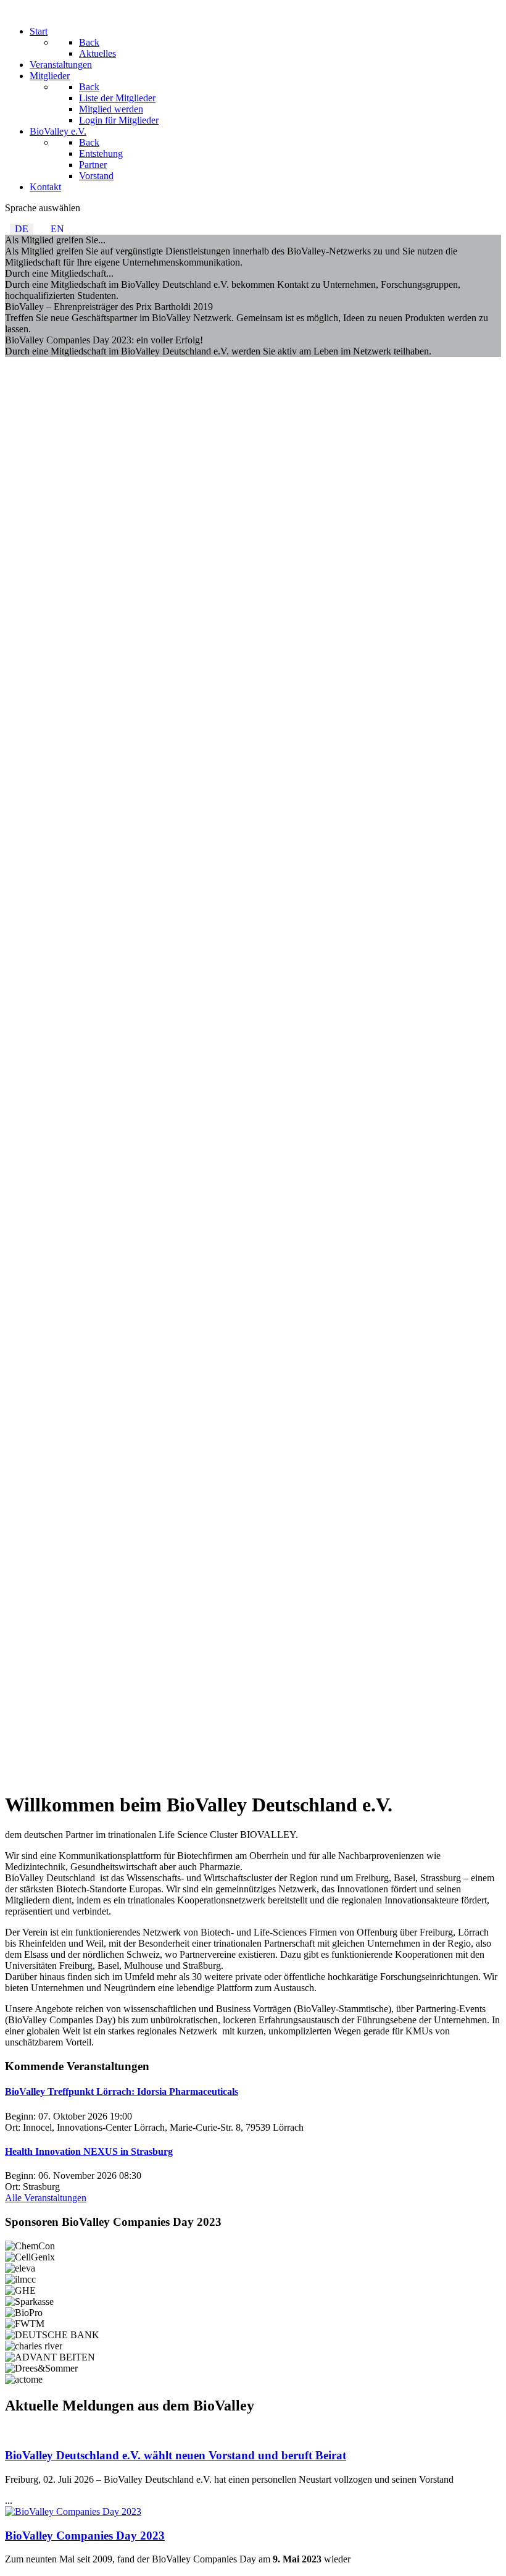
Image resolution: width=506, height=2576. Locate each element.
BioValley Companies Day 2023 (85, 2536)
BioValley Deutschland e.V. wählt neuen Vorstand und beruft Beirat (176, 2455)
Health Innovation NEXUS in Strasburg (89, 2151)
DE (22, 229)
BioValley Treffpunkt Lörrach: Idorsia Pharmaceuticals (122, 2091)
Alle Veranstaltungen (46, 2198)
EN (57, 229)
